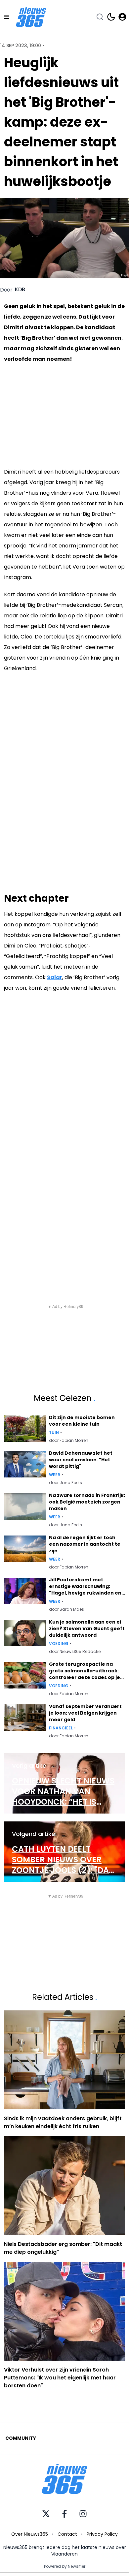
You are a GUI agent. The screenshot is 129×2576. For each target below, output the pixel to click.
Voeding (59, 1644)
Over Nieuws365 (30, 2534)
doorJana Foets (65, 1483)
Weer (55, 1475)
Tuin (54, 1433)
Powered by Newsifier (65, 2566)
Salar (55, 977)
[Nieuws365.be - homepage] (31, 17)
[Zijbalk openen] (7, 17)
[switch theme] (111, 17)
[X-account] (46, 2514)
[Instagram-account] (83, 2514)
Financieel (61, 1728)
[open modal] (122, 17)
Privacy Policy (102, 2534)
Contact (67, 2534)
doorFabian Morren (69, 1441)
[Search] (100, 17)
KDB (20, 290)
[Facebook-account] (64, 2514)
